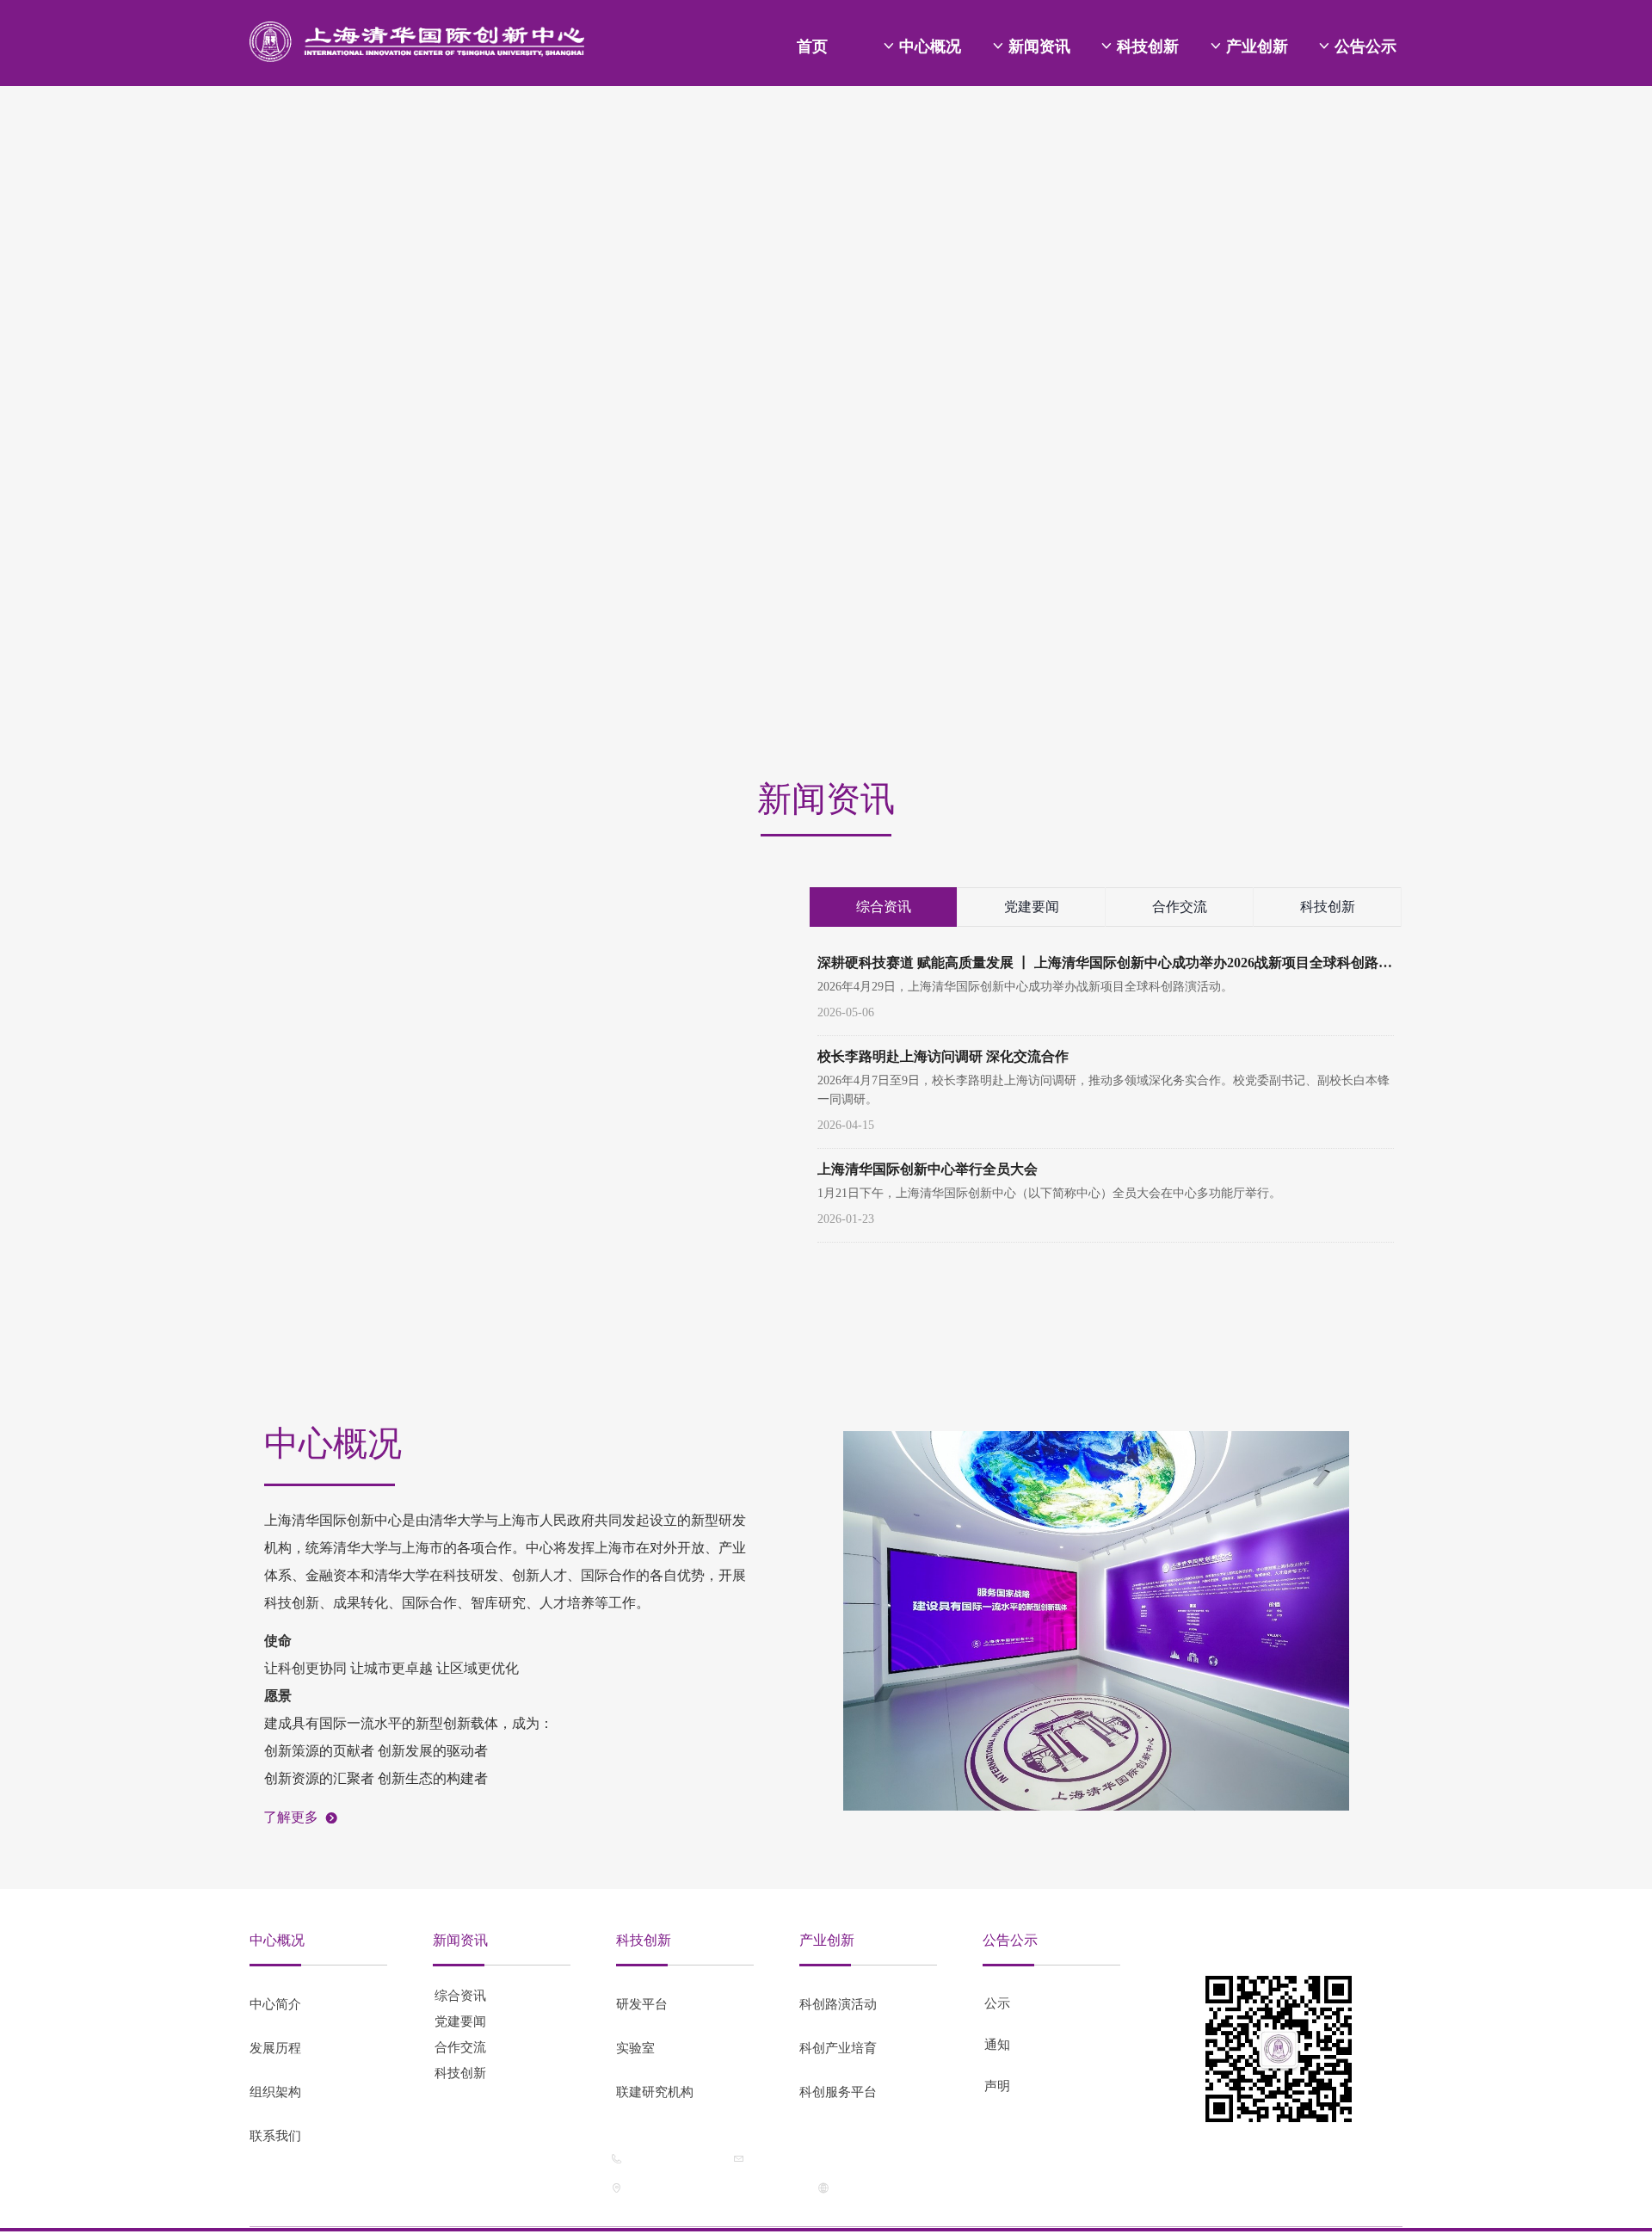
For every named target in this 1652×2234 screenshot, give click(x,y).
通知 (997, 2045)
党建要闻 (1032, 907)
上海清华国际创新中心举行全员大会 (928, 1169)
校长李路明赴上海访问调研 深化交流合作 (943, 1056)
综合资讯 (884, 907)
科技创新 (1328, 907)
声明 (997, 2086)
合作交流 (1180, 907)
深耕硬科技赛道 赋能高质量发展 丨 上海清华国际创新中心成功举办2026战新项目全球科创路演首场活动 (1105, 964)
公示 (997, 2003)
